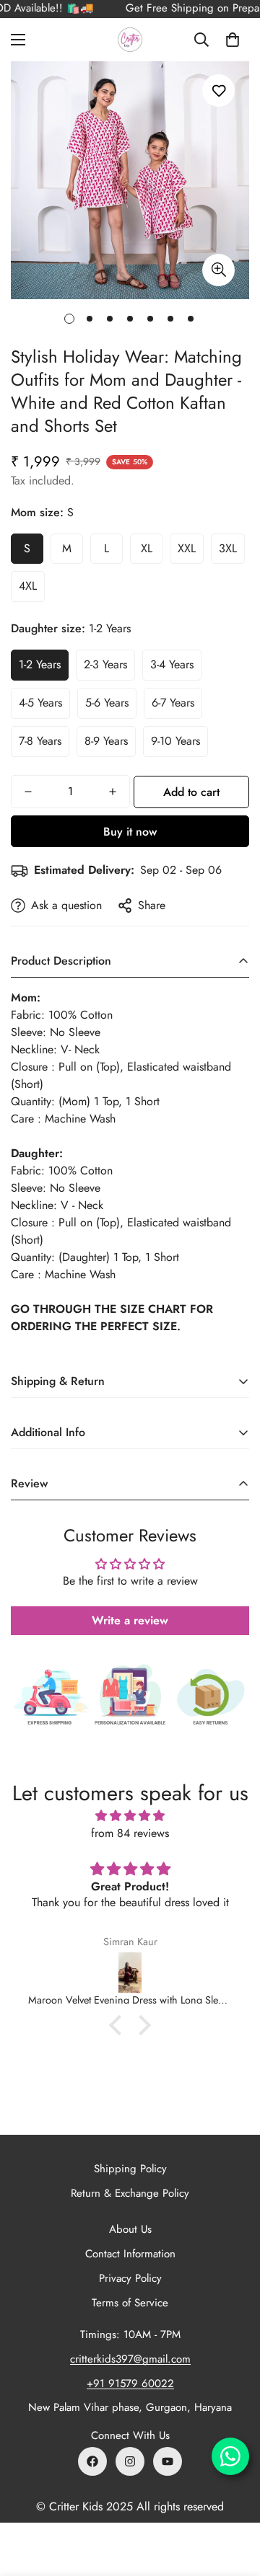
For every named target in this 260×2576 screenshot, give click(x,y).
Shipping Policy (130, 2169)
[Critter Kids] (130, 40)
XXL (187, 548)
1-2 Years (40, 664)
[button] (233, 40)
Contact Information (130, 2254)
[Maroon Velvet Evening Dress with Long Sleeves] (130, 1973)
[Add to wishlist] (218, 90)
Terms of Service (130, 2303)
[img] (130, 1816)
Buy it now (130, 832)
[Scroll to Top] (234, 2500)
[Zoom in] (218, 270)
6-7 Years (173, 703)
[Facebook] (92, 2461)
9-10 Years (175, 741)
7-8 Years (40, 741)
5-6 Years (107, 703)
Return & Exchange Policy (130, 2193)
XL (147, 548)
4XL (28, 586)
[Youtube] (168, 2461)
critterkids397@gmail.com (130, 2359)
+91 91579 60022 (130, 2384)
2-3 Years (105, 664)
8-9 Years (106, 741)
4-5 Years (40, 703)
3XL (228, 548)
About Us (130, 2229)
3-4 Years (172, 664)
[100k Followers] (130, 2461)
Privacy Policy (130, 2278)
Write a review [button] (130, 1620)
